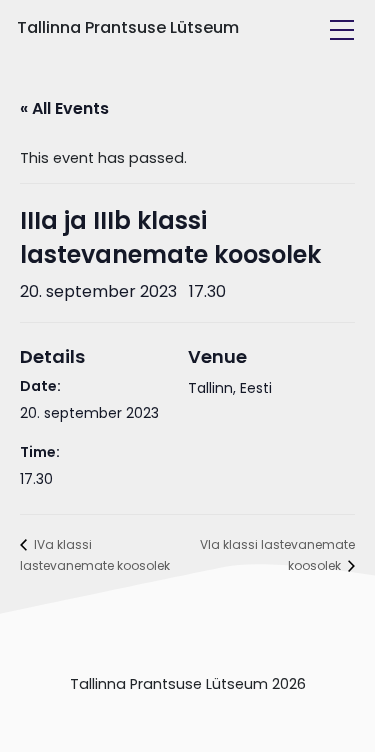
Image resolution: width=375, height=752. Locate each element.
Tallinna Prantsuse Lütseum (128, 27)
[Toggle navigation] (342, 30)
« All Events (64, 108)
